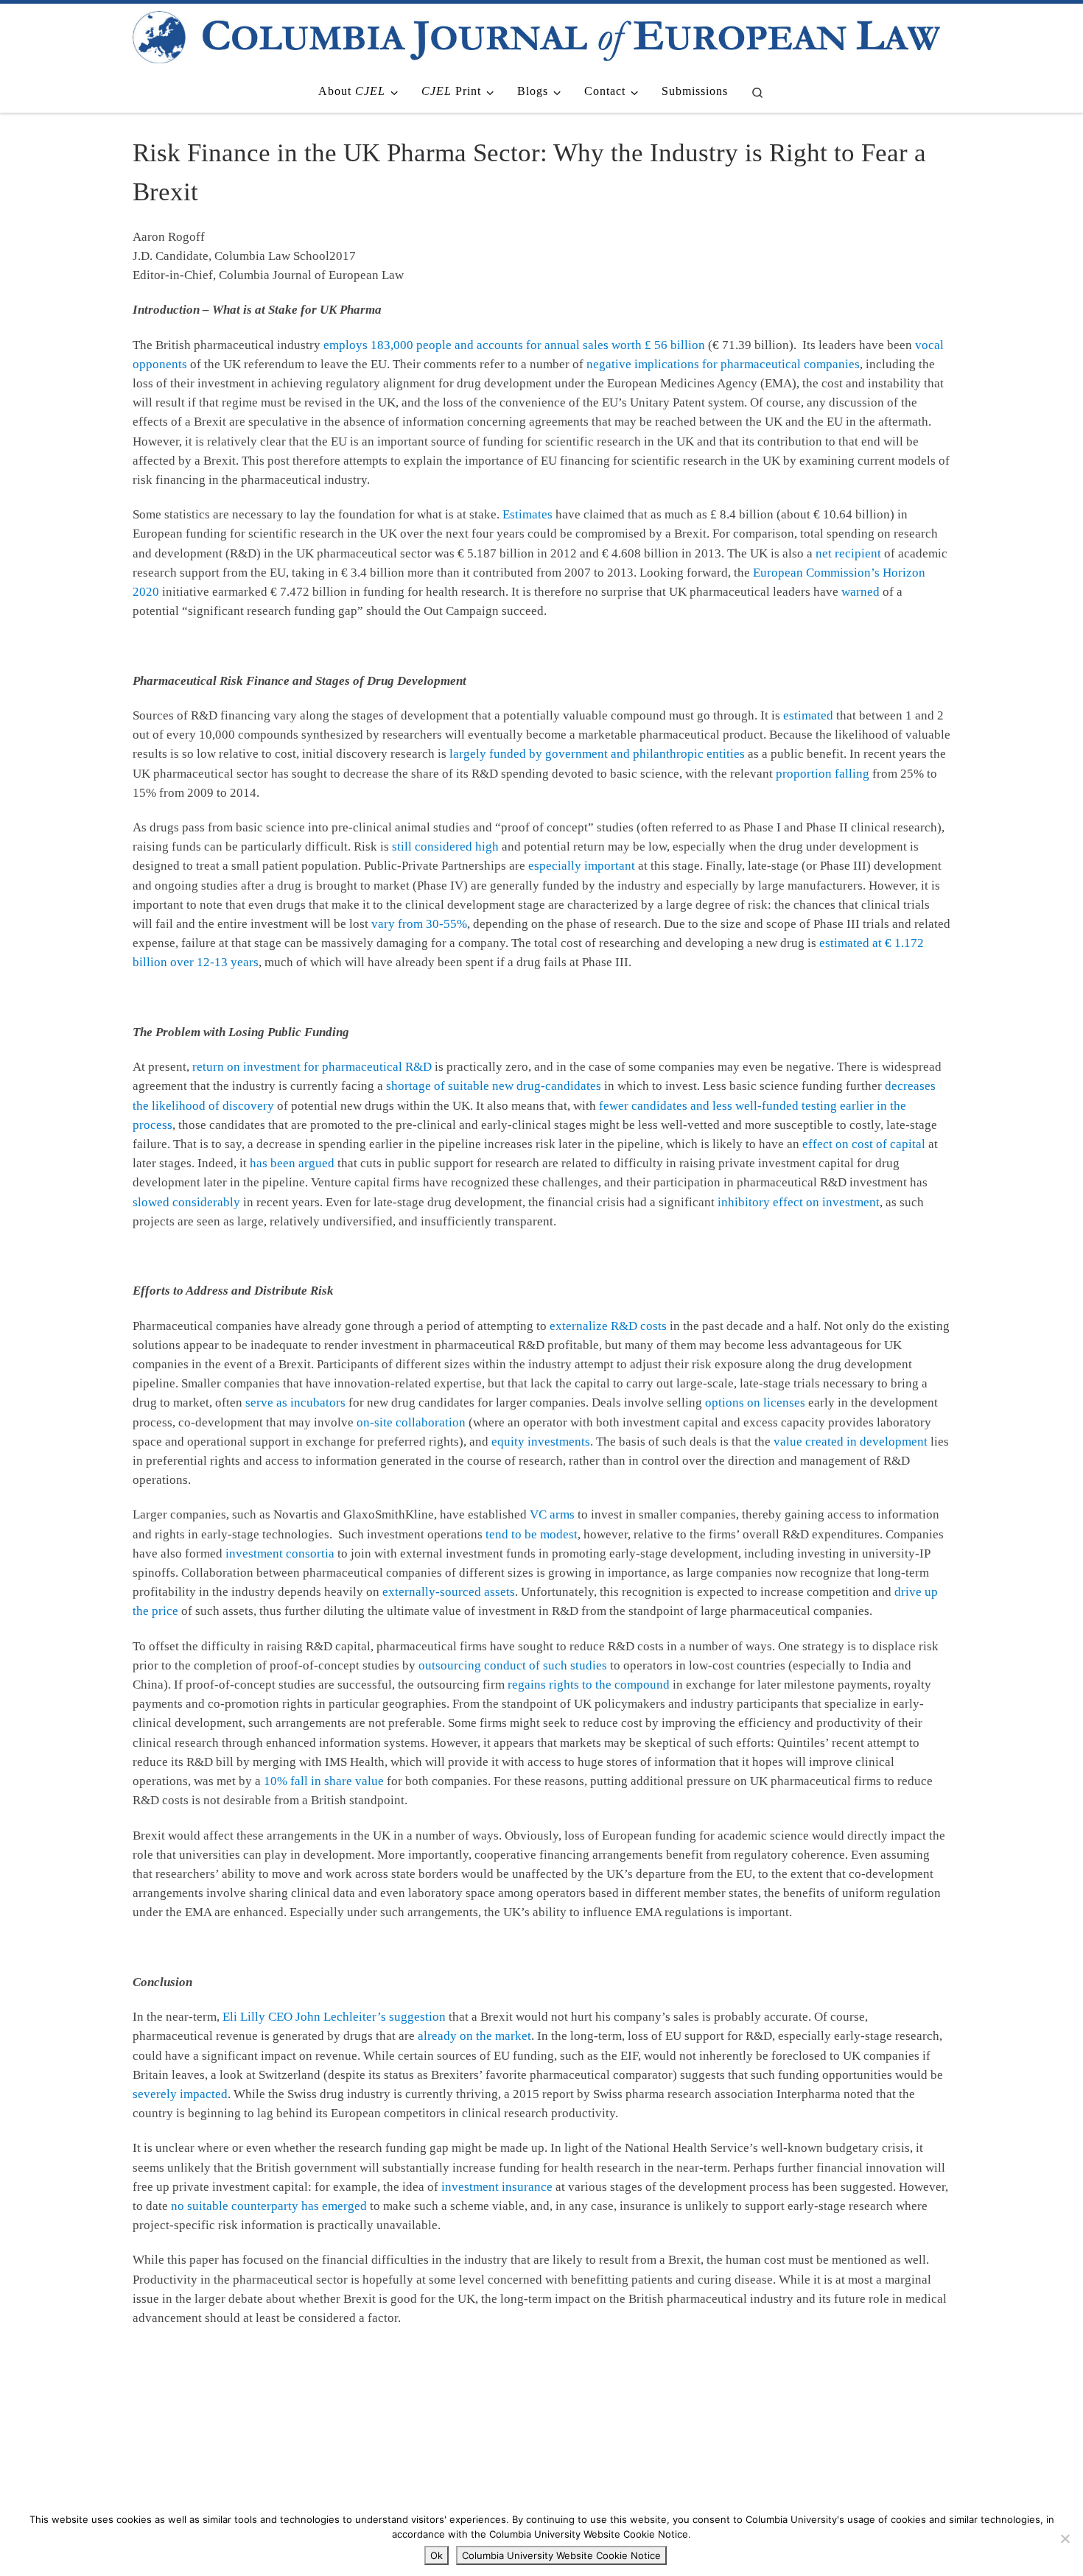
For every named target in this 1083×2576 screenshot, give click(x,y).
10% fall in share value (324, 1781)
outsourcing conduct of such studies (513, 1665)
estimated (808, 715)
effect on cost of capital (864, 1144)
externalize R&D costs (608, 1326)
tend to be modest (532, 1534)
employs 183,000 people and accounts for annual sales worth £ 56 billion (514, 345)
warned (861, 592)
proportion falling (823, 774)
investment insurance (497, 2187)
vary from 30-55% (419, 924)
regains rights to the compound (589, 1685)
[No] (1065, 2538)
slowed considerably (186, 1202)
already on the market (474, 2036)
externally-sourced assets (449, 1592)
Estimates (528, 514)
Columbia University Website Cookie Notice (561, 2555)
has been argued (292, 1163)
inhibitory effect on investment (799, 1202)
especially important (582, 866)
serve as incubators (295, 1403)
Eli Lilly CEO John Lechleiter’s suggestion (334, 2017)
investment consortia (280, 1553)
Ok (437, 2555)
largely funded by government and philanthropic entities (597, 754)
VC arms (552, 1514)
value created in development (851, 1442)
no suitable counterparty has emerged (269, 2206)
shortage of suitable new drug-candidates (494, 1086)
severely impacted (180, 2094)
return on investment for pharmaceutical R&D (312, 1067)
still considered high (445, 847)
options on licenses (755, 1403)
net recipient (848, 553)
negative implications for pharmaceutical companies (723, 364)
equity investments (541, 1442)
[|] (536, 35)
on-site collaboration (411, 1422)
